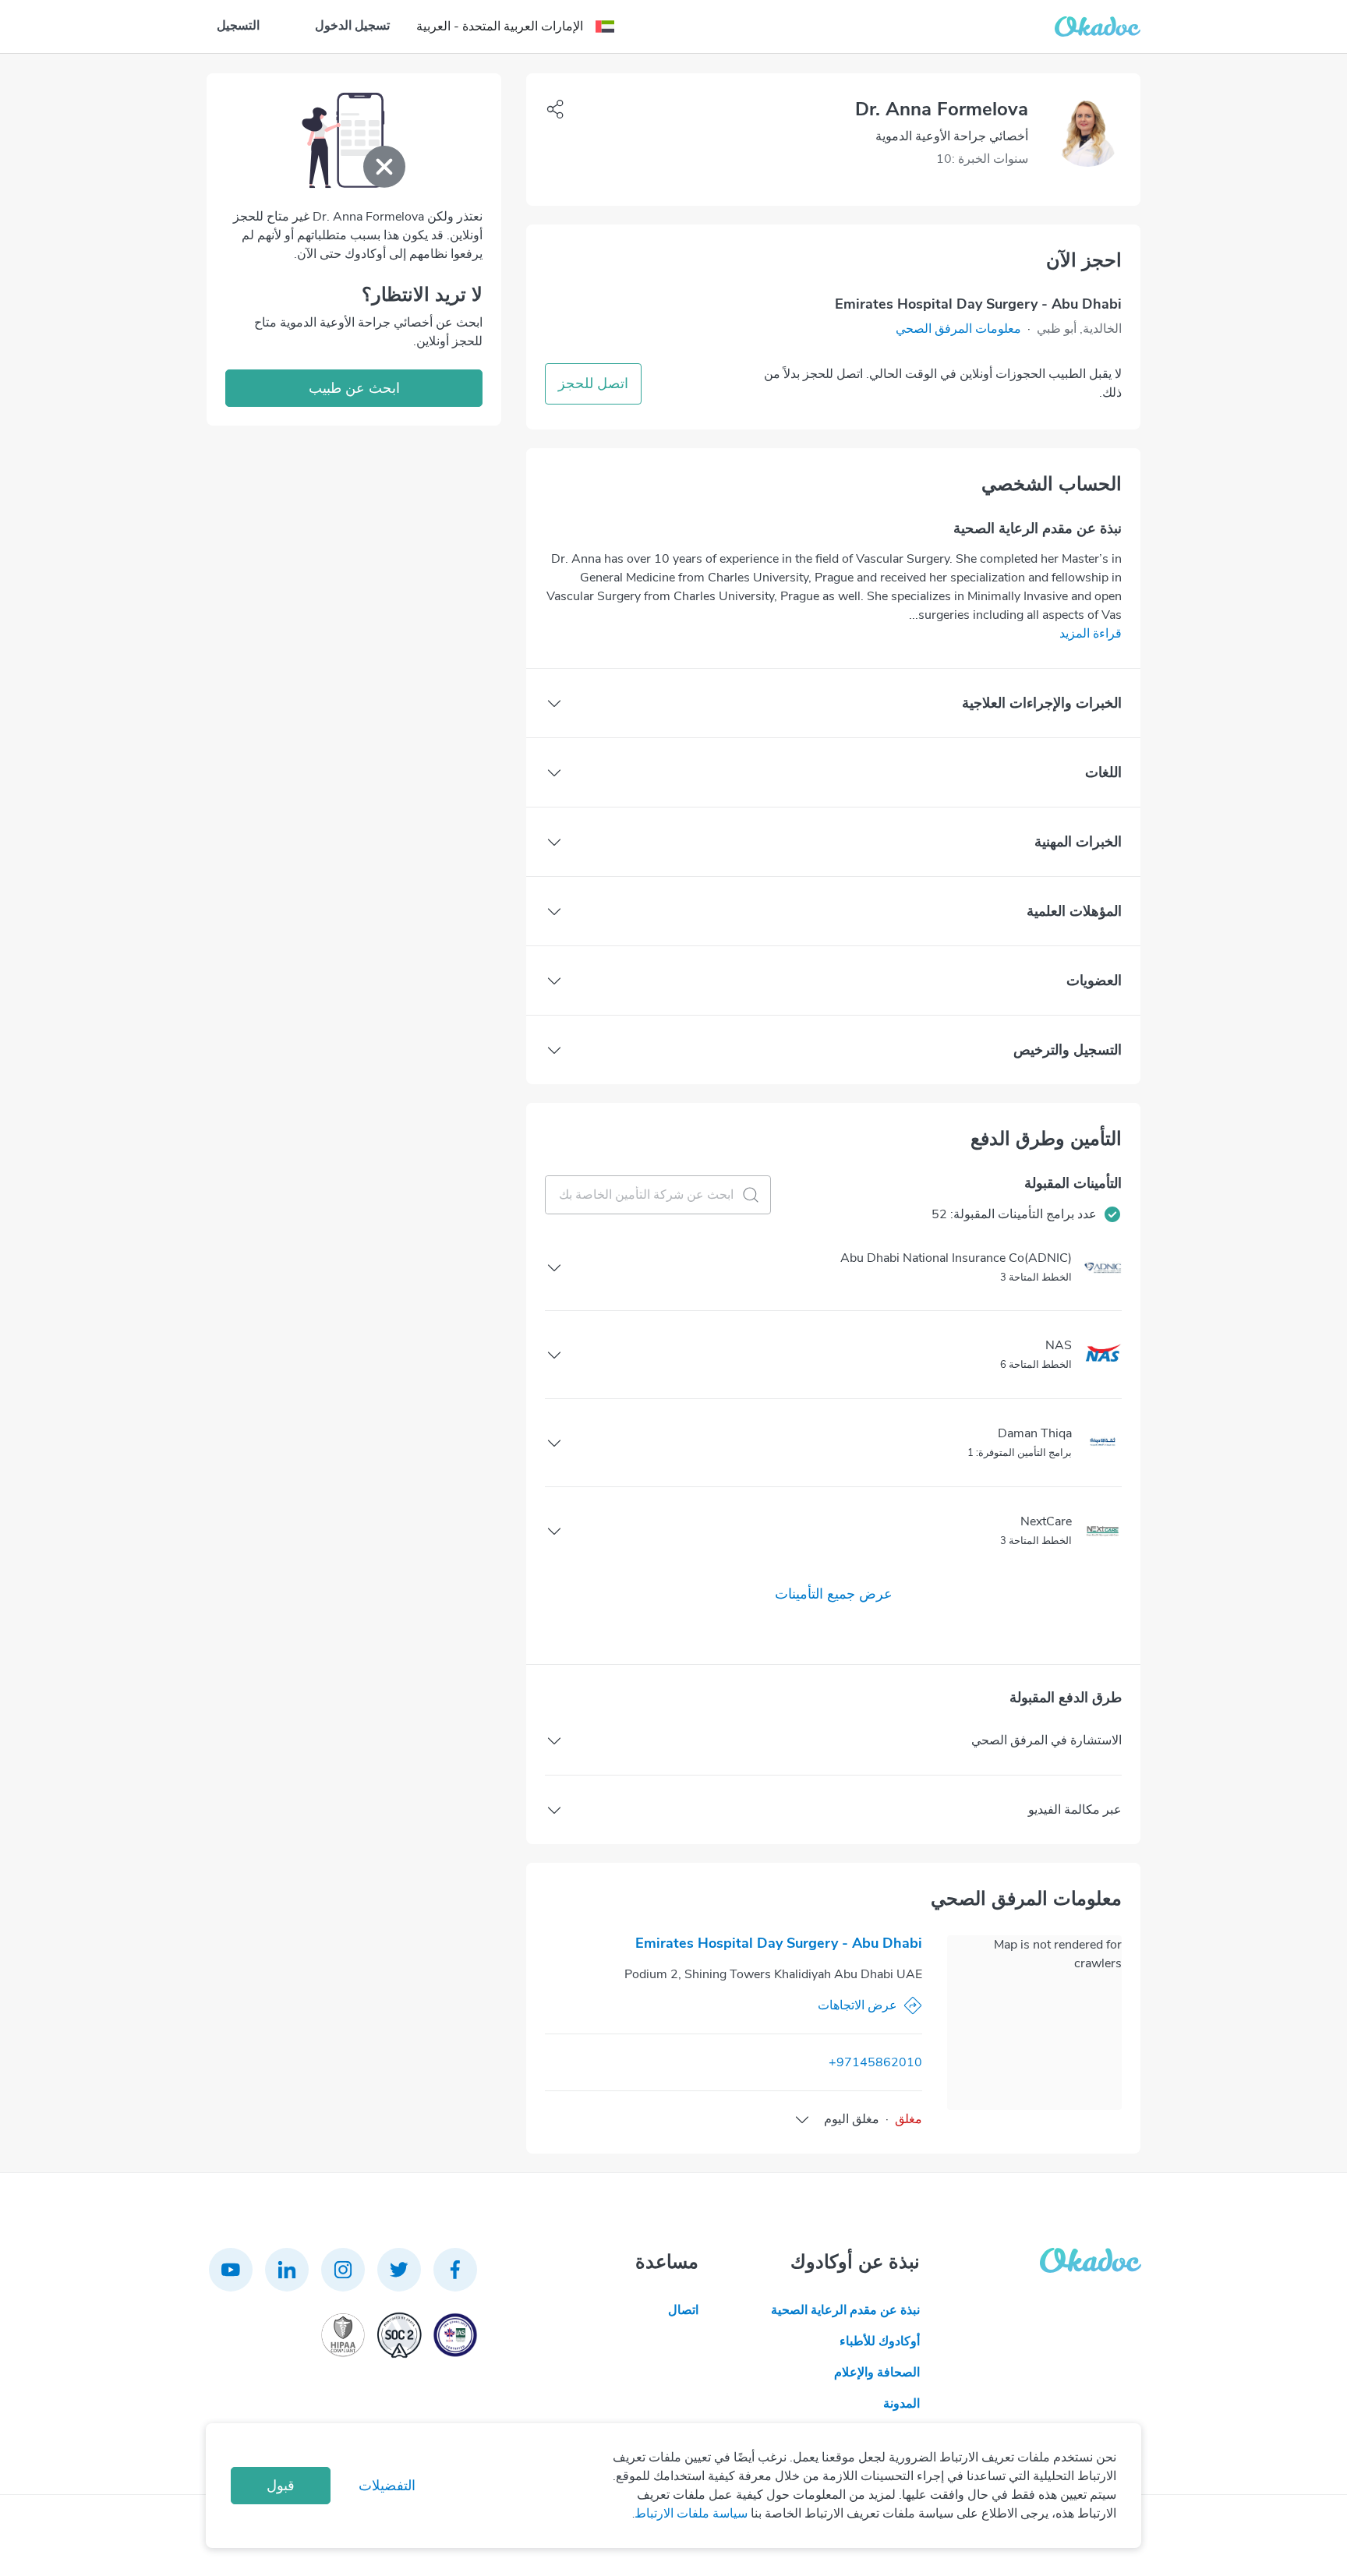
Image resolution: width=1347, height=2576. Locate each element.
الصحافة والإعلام (877, 2373)
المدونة (902, 2404)
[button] (958, 329)
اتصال (683, 2310)
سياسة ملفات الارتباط (691, 2514)
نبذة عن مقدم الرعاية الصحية (845, 2310)
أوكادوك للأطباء (880, 2341)
